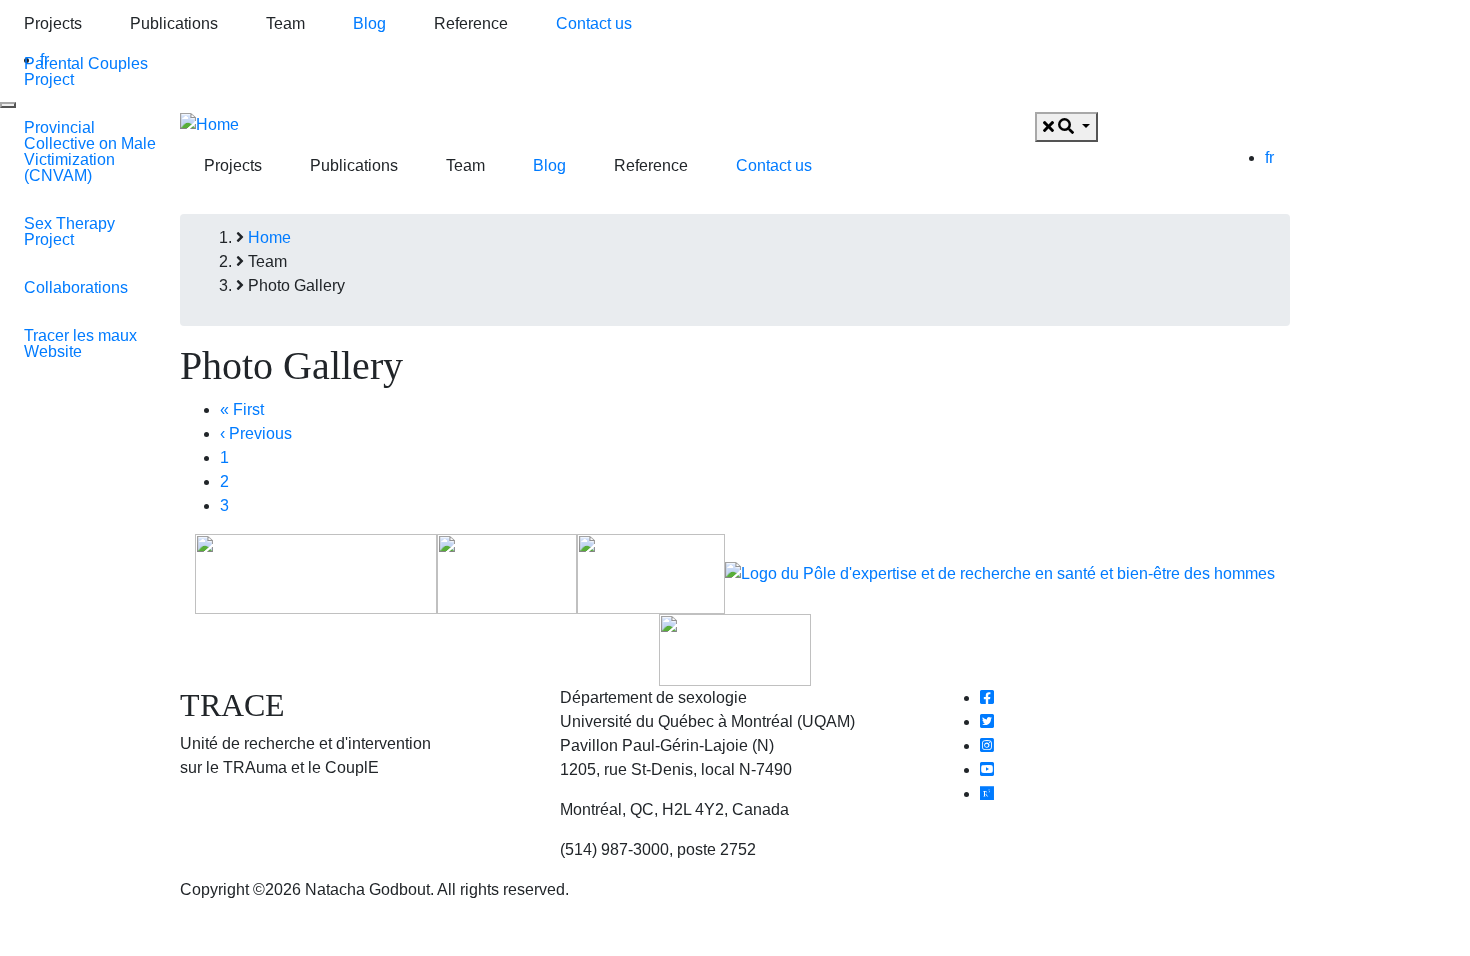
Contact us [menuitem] (594, 23)
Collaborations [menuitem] (76, 287)
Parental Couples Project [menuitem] (86, 71)
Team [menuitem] (285, 23)
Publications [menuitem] (174, 23)
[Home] (209, 123)
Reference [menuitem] (471, 23)
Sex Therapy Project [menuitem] (69, 231)
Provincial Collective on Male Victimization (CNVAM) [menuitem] (90, 151)
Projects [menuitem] (53, 23)
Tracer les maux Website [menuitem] (80, 343)
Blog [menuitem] (369, 23)
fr (1269, 157)
